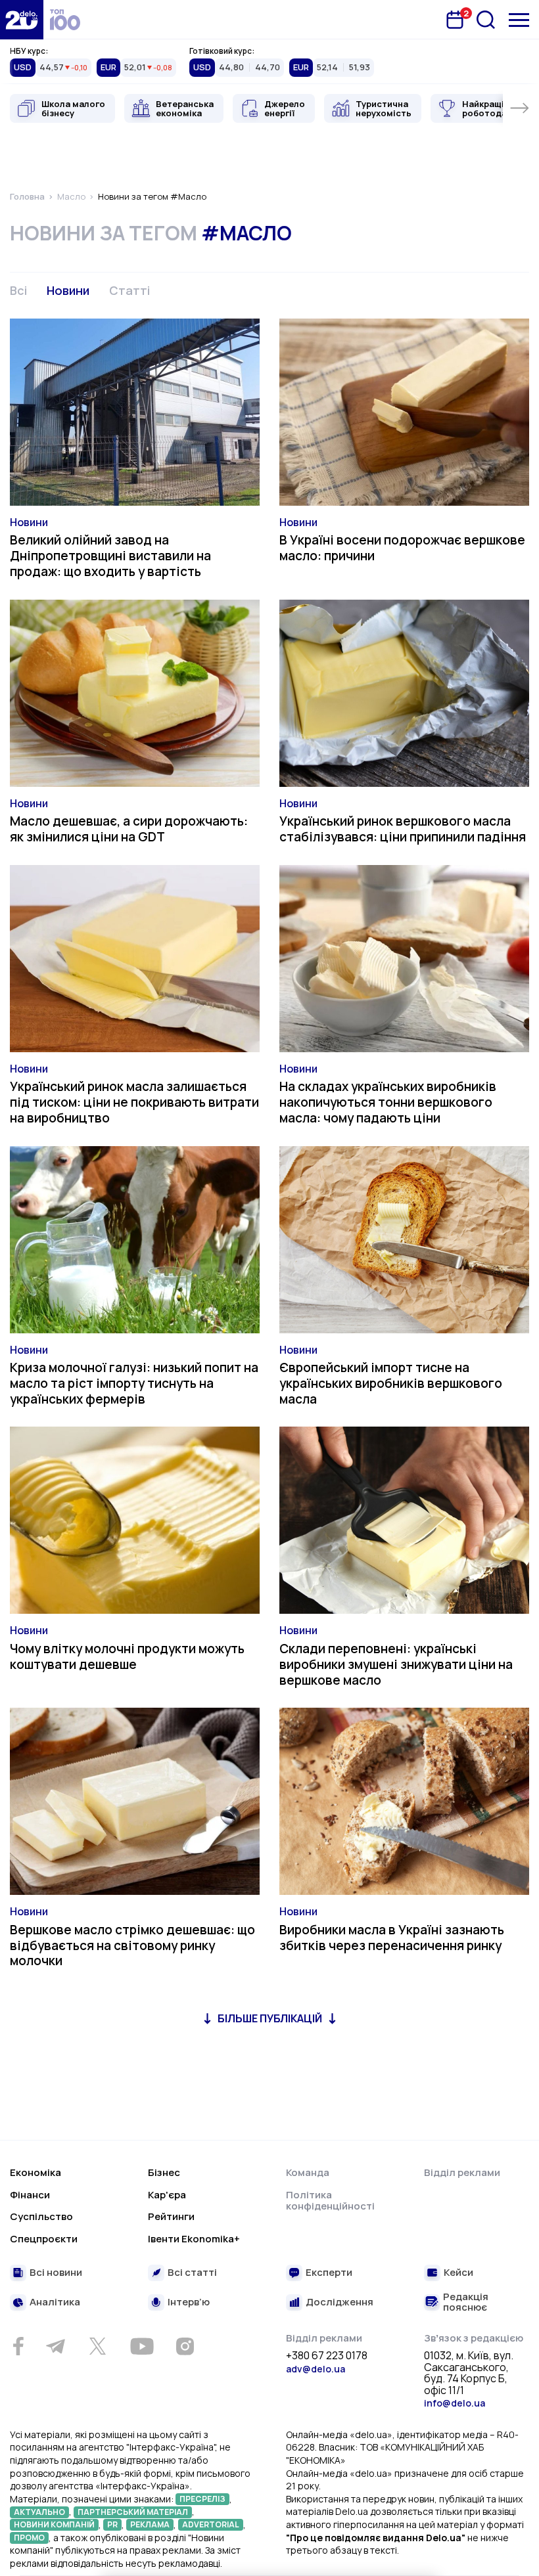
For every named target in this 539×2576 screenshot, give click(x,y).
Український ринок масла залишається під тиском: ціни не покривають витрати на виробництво (134, 1102)
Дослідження (340, 2302)
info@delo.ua (455, 2403)
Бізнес (164, 2172)
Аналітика (55, 2302)
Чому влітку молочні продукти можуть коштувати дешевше (127, 1656)
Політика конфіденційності (330, 2201)
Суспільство (41, 2216)
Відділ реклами (462, 2172)
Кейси (458, 2273)
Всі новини (56, 2273)
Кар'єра (167, 2195)
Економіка (35, 2172)
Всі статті (192, 2273)
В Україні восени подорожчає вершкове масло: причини (402, 548)
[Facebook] (18, 2346)
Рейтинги (171, 2216)
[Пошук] (486, 20)
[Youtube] (142, 2346)
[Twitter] (97, 2346)
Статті (129, 290)
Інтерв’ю (189, 2302)
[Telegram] (55, 2346)
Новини (68, 290)
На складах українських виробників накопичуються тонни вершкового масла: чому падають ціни (388, 1102)
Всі (18, 290)
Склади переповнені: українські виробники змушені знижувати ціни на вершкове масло (396, 1664)
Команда (308, 2172)
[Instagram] (185, 2346)
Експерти (329, 2273)
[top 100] (65, 20)
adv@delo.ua (316, 2369)
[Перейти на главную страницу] (22, 20)
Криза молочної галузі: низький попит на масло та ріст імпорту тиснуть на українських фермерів (134, 1383)
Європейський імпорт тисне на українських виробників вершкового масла (391, 1383)
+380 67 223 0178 (327, 2356)
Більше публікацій (270, 2018)
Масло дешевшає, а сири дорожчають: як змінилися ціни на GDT (129, 829)
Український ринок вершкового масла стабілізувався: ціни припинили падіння (403, 829)
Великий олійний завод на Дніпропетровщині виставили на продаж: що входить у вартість (110, 556)
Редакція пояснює (466, 2302)
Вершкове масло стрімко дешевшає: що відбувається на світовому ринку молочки (132, 1945)
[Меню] (519, 20)
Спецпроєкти (44, 2239)
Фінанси (30, 2195)
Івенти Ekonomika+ (194, 2239)
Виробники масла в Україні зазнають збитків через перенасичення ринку (392, 1938)
